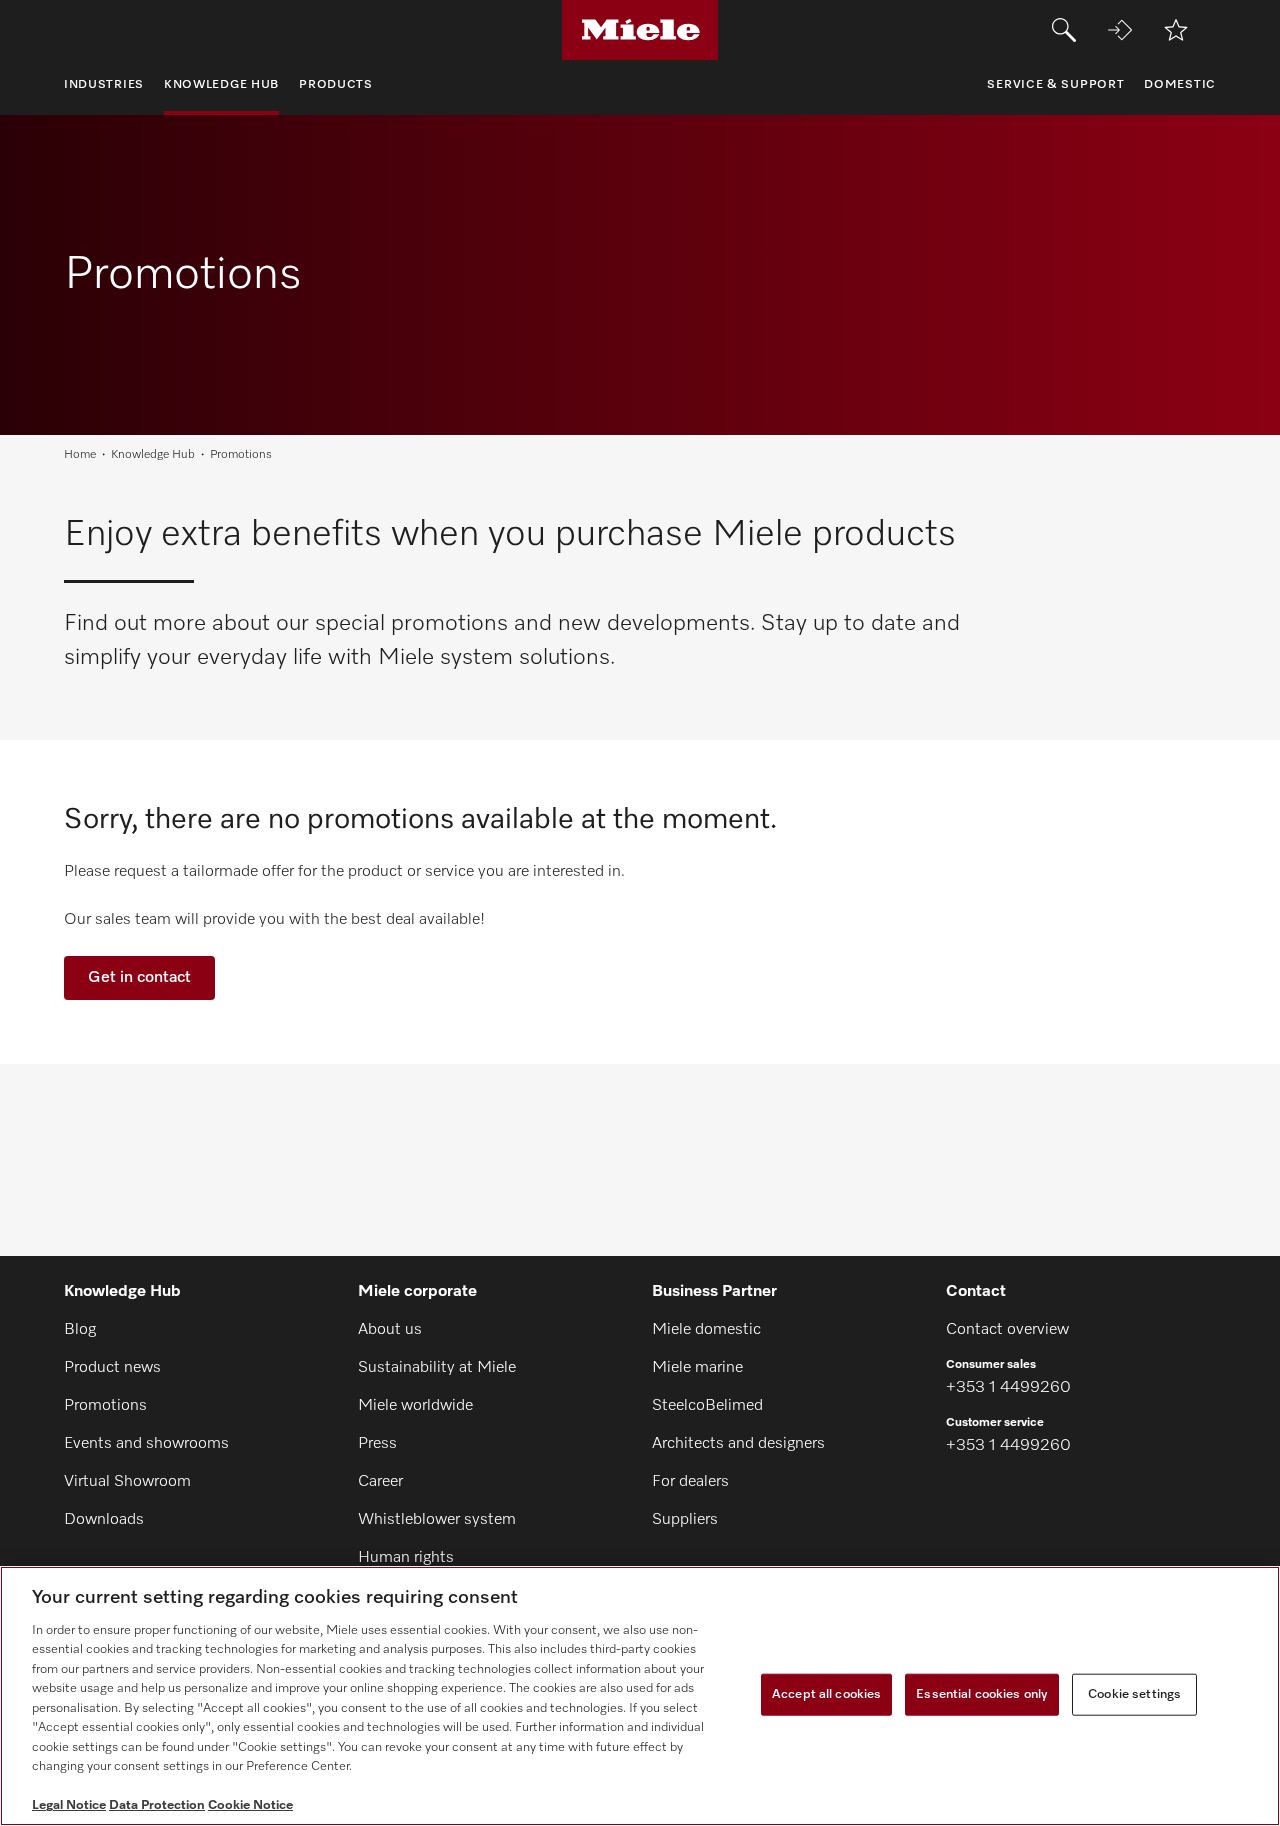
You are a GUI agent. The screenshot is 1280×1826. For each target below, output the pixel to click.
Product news (112, 1368)
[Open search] (1064, 30)
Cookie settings (1134, 1694)
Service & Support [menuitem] (1055, 85)
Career (380, 1482)
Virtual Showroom (127, 1482)
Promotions (105, 1406)
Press (377, 1444)
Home (80, 455)
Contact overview (1007, 1330)
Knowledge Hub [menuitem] (221, 85)
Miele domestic (706, 1330)
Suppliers (685, 1520)
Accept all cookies (826, 1694)
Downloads (104, 1520)
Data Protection (157, 1805)
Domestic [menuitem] (1180, 85)
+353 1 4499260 (1008, 1388)
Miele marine (697, 1368)
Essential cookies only (982, 1694)
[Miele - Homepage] (640, 30)
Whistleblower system (437, 1520)
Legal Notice (69, 1805)
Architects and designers (738, 1444)
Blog (80, 1330)
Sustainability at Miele (437, 1368)
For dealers (690, 1482)
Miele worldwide (415, 1406)
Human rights (406, 1558)
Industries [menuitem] (104, 85)
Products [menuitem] (336, 85)
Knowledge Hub (153, 455)
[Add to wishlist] (1176, 30)
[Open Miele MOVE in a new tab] (1120, 30)
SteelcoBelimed (707, 1406)
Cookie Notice (250, 1805)
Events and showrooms (146, 1444)
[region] (640, 1696)
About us (390, 1330)
